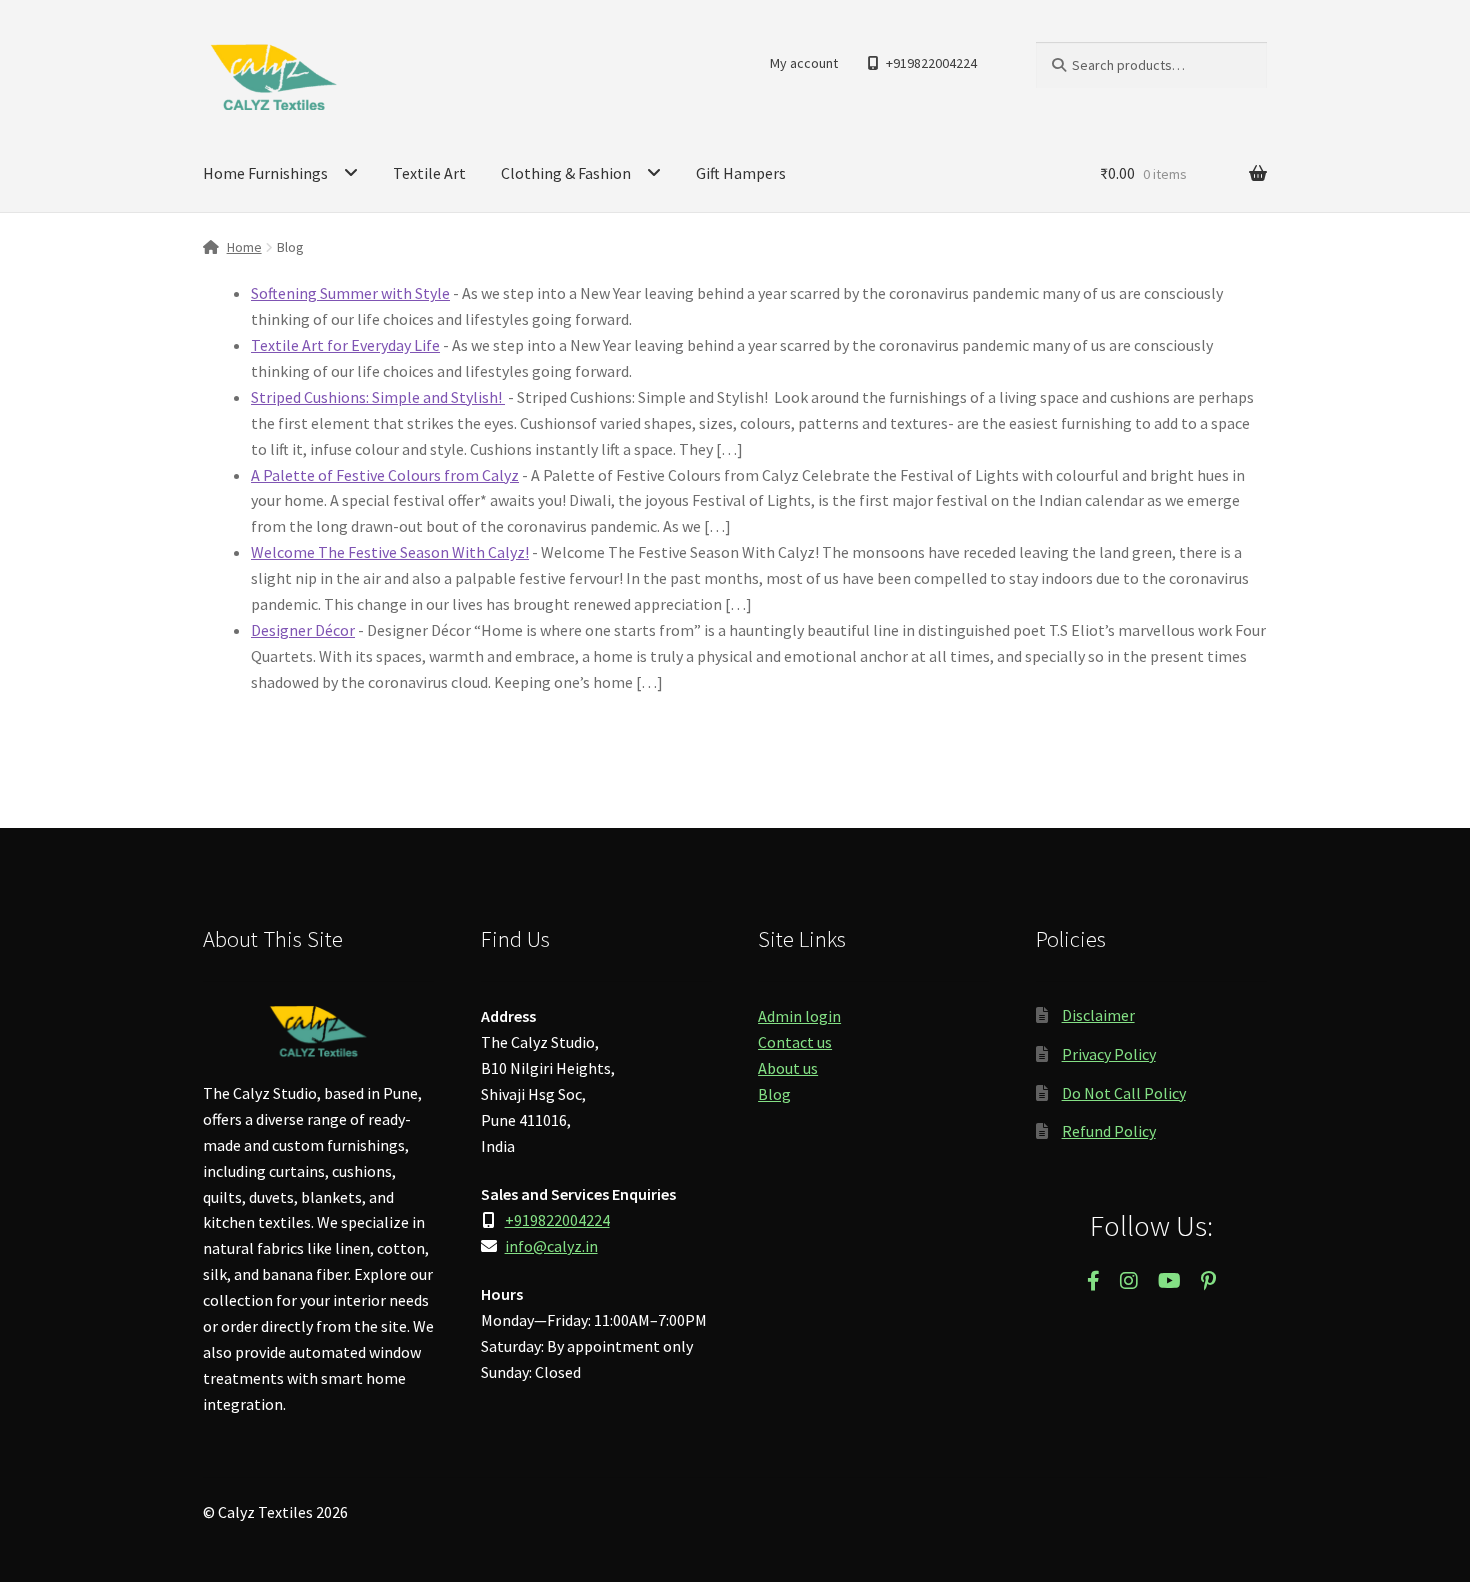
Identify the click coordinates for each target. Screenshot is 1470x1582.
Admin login (799, 1016)
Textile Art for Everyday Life (345, 345)
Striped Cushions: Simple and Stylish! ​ (378, 397)
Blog (774, 1094)
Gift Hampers (741, 173)
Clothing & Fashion (566, 173)
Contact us (795, 1042)
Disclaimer (1098, 1015)
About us (788, 1068)
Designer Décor (303, 630)
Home (244, 247)
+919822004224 (931, 63)
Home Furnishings (265, 173)
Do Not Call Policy (1124, 1093)
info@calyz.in (551, 1246)
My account (804, 63)
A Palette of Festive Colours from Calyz (385, 475)
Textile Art (429, 173)
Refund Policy (1109, 1131)
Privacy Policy (1109, 1054)
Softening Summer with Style (350, 293)
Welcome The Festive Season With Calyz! (390, 552)
